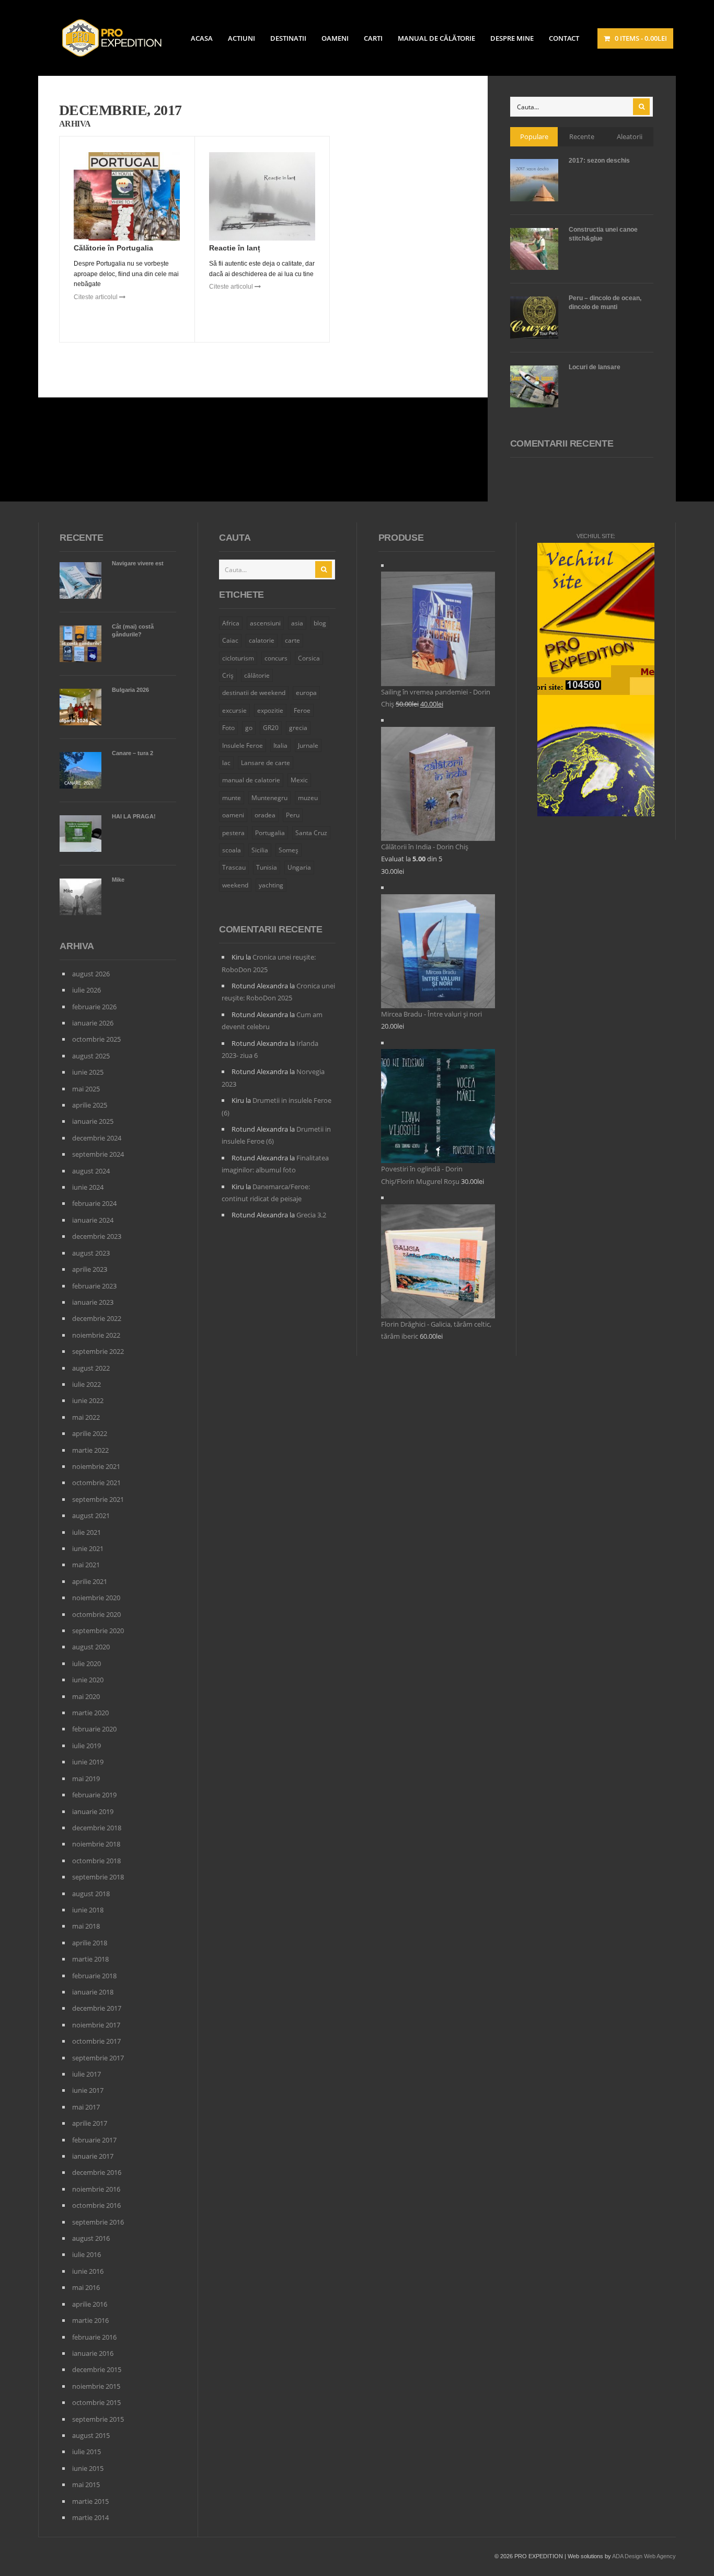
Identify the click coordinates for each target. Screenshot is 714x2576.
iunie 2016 (88, 2271)
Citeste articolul (96, 297)
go (249, 728)
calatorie (262, 640)
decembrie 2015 (97, 2369)
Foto (228, 728)
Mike (118, 880)
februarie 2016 (94, 2337)
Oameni (335, 38)
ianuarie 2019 (93, 1811)
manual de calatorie (251, 780)
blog (320, 623)
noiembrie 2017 (96, 2025)
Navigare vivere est (138, 563)
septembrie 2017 (98, 2058)
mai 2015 (86, 2484)
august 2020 (91, 1647)
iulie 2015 (87, 2452)
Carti (373, 38)
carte (292, 640)
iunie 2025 (88, 1072)
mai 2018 (86, 1926)
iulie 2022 (87, 1384)
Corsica (309, 658)
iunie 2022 (88, 1400)
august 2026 (91, 974)
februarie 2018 (94, 1976)
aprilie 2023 (90, 1269)
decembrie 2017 (97, 2008)
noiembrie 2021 (96, 1466)
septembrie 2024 (98, 1154)
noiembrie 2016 (96, 2189)
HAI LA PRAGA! (134, 816)
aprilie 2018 (90, 1943)
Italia (280, 745)
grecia (298, 728)
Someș (289, 850)
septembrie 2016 (98, 2222)
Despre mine (512, 38)
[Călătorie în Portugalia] (127, 197)
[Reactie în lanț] (262, 197)
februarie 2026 (94, 1007)
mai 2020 (86, 1696)
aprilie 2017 (90, 2123)
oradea (265, 815)
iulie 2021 (87, 1532)
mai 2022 (86, 1417)
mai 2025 (86, 1089)
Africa (231, 623)
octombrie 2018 (96, 1861)
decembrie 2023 (97, 1236)
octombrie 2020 (96, 1614)
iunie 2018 (88, 1910)
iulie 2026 (87, 990)
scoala (232, 850)
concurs (276, 658)
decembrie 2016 (97, 2172)
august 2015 (91, 2435)
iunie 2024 (88, 1187)
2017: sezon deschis (599, 161)
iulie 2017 (87, 2074)
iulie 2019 (87, 1746)
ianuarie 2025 (93, 1121)
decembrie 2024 (97, 1138)
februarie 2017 (94, 2140)
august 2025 (91, 1056)
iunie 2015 (88, 2468)
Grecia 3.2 (311, 1215)
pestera (233, 833)
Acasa (202, 38)
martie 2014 (90, 2517)
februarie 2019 (94, 1795)
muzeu (308, 798)
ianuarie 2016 (93, 2353)
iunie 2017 (88, 2090)
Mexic (299, 780)
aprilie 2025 (90, 1105)
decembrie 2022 (97, 1318)
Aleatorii (630, 136)
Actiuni (241, 38)
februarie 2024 (94, 1203)
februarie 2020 (94, 1729)
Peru (293, 815)
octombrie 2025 (96, 1039)
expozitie (270, 710)
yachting (271, 885)
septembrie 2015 (98, 2419)
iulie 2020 (87, 1663)
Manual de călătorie (436, 38)
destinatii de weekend (254, 693)
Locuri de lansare (595, 367)
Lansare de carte (266, 763)
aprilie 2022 (90, 1433)
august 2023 (91, 1253)
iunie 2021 (88, 1548)
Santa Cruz (311, 833)
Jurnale (308, 745)
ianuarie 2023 (93, 1302)
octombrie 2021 (96, 1483)
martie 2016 (90, 2320)
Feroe (302, 710)
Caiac (230, 640)
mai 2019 (86, 1779)
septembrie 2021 (98, 1499)
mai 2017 (86, 2107)
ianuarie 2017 (93, 2156)
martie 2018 (90, 1959)
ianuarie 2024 (93, 1220)
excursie (234, 710)
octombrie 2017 (96, 2041)
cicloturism (238, 658)
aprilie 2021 (90, 1581)
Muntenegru (269, 798)
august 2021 (91, 1515)
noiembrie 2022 (96, 1335)
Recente (582, 136)
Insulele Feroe (243, 745)
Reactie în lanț (235, 248)
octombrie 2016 (96, 2205)
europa (306, 693)
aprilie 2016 (90, 2304)
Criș (228, 675)
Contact (564, 38)
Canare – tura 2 (133, 753)
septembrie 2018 (98, 1877)
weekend (235, 885)
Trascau (234, 867)
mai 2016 (86, 2287)
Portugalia (270, 833)
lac (226, 763)
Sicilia (260, 850)
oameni (233, 815)
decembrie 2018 (97, 1828)
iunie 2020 (88, 1680)
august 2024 (91, 1171)
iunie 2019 (88, 1762)
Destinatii (288, 38)
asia (297, 623)
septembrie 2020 (98, 1631)
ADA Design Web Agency (644, 2556)
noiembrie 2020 (96, 1598)
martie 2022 (90, 1450)
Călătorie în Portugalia (113, 248)
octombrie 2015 (96, 2402)
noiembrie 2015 (96, 2386)
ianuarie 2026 (93, 1023)
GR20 (271, 728)
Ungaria (299, 867)
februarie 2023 (94, 1286)
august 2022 (91, 1368)
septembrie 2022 (98, 1351)
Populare (534, 136)
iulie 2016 (87, 2254)
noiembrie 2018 (96, 1844)
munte (232, 798)
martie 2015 (90, 2501)
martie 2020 (90, 1713)
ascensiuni (265, 623)
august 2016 (91, 2238)
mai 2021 (86, 1565)
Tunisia (267, 867)
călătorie (257, 675)
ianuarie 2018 (93, 1992)
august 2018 (91, 1894)
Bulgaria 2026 (130, 690)
